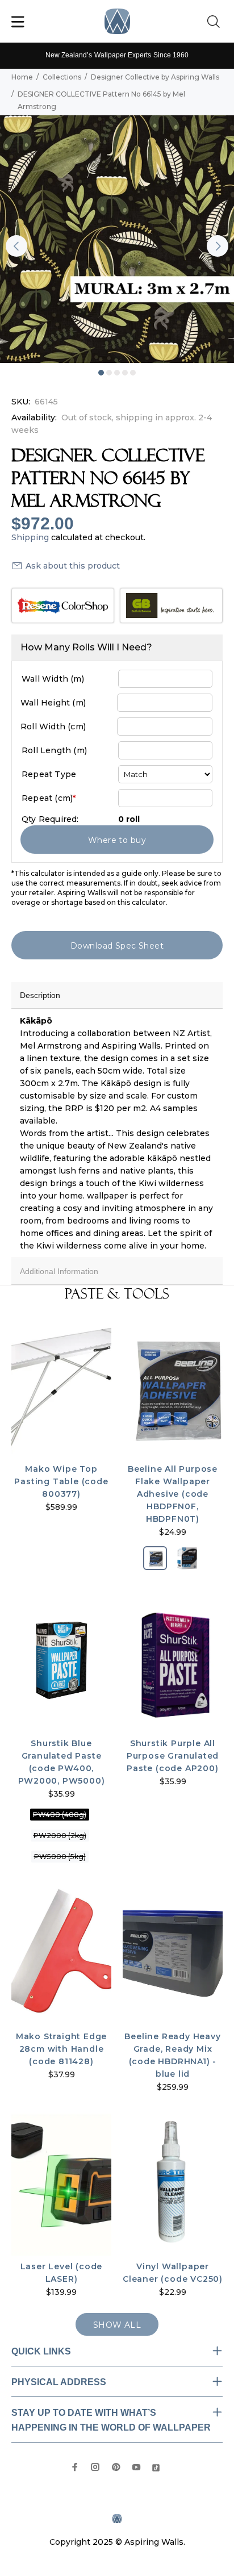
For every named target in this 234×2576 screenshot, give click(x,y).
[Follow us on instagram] (95, 2467)
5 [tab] (133, 373)
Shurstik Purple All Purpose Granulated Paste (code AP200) (173, 1756)
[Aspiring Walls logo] (117, 21)
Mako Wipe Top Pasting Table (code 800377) (61, 1481)
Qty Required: (50, 819)
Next (218, 246)
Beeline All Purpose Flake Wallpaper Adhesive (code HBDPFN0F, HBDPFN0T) (173, 1494)
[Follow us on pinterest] (116, 2467)
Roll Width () (53, 727)
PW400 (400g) (60, 1815)
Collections (62, 77)
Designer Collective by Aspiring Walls (155, 77)
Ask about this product (73, 566)
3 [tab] (117, 373)
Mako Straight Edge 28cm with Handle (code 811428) (61, 2049)
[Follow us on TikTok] (156, 2467)
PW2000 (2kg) (60, 1836)
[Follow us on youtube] (136, 2467)
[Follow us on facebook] (75, 2467)
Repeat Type (49, 774)
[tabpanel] (117, 239)
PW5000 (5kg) (60, 1857)
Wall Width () (53, 679)
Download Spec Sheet (117, 946)
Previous (16, 246)
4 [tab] (125, 373)
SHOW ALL (117, 2325)
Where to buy (117, 840)
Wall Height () (53, 703)
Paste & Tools (117, 1294)
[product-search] (216, 22)
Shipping (30, 537)
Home (22, 77)
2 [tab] (109, 373)
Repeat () (49, 798)
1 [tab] (101, 373)
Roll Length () (54, 750)
